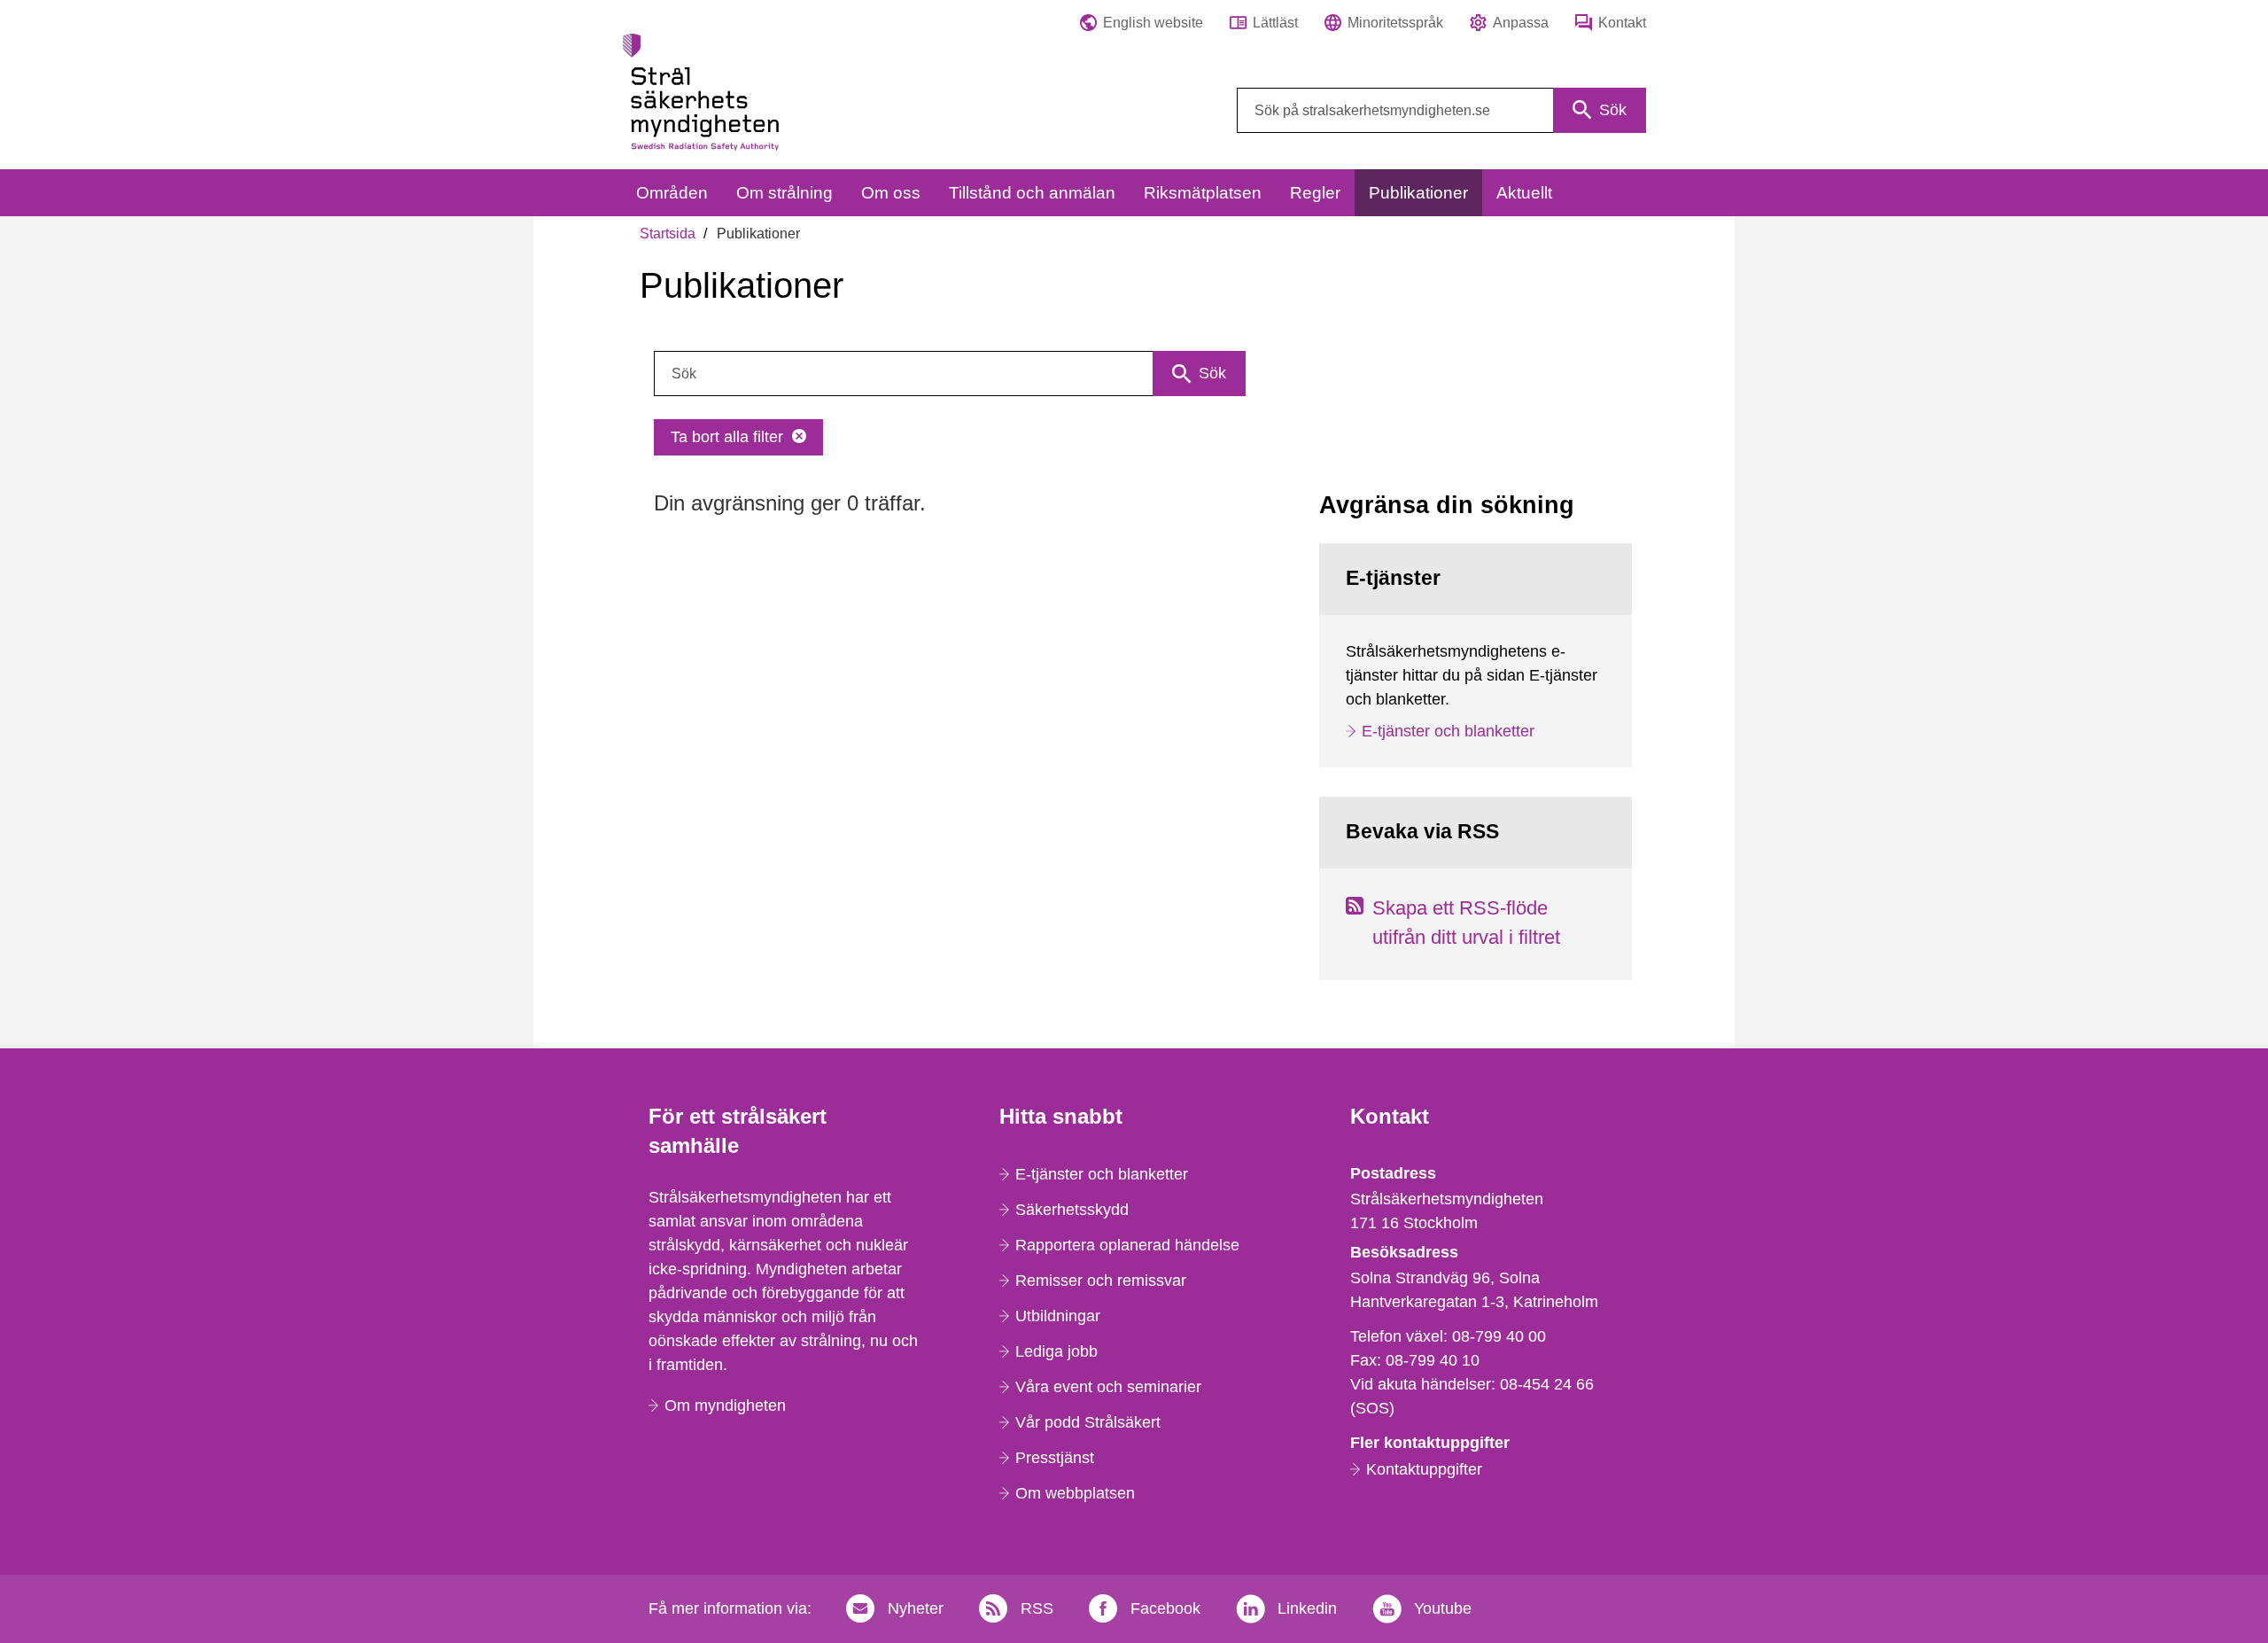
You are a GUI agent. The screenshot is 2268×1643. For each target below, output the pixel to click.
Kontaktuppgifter (1424, 1469)
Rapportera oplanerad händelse (1127, 1245)
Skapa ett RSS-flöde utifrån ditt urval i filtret (1466, 923)
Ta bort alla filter (727, 437)
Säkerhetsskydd (1072, 1210)
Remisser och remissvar (1101, 1281)
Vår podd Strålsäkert (1088, 1422)
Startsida (668, 234)
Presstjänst (1055, 1458)
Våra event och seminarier (1108, 1387)
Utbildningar (1058, 1316)
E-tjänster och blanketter (1448, 731)
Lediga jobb (1056, 1351)
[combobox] (1441, 110)
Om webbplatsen (1075, 1493)
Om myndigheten (725, 1406)
